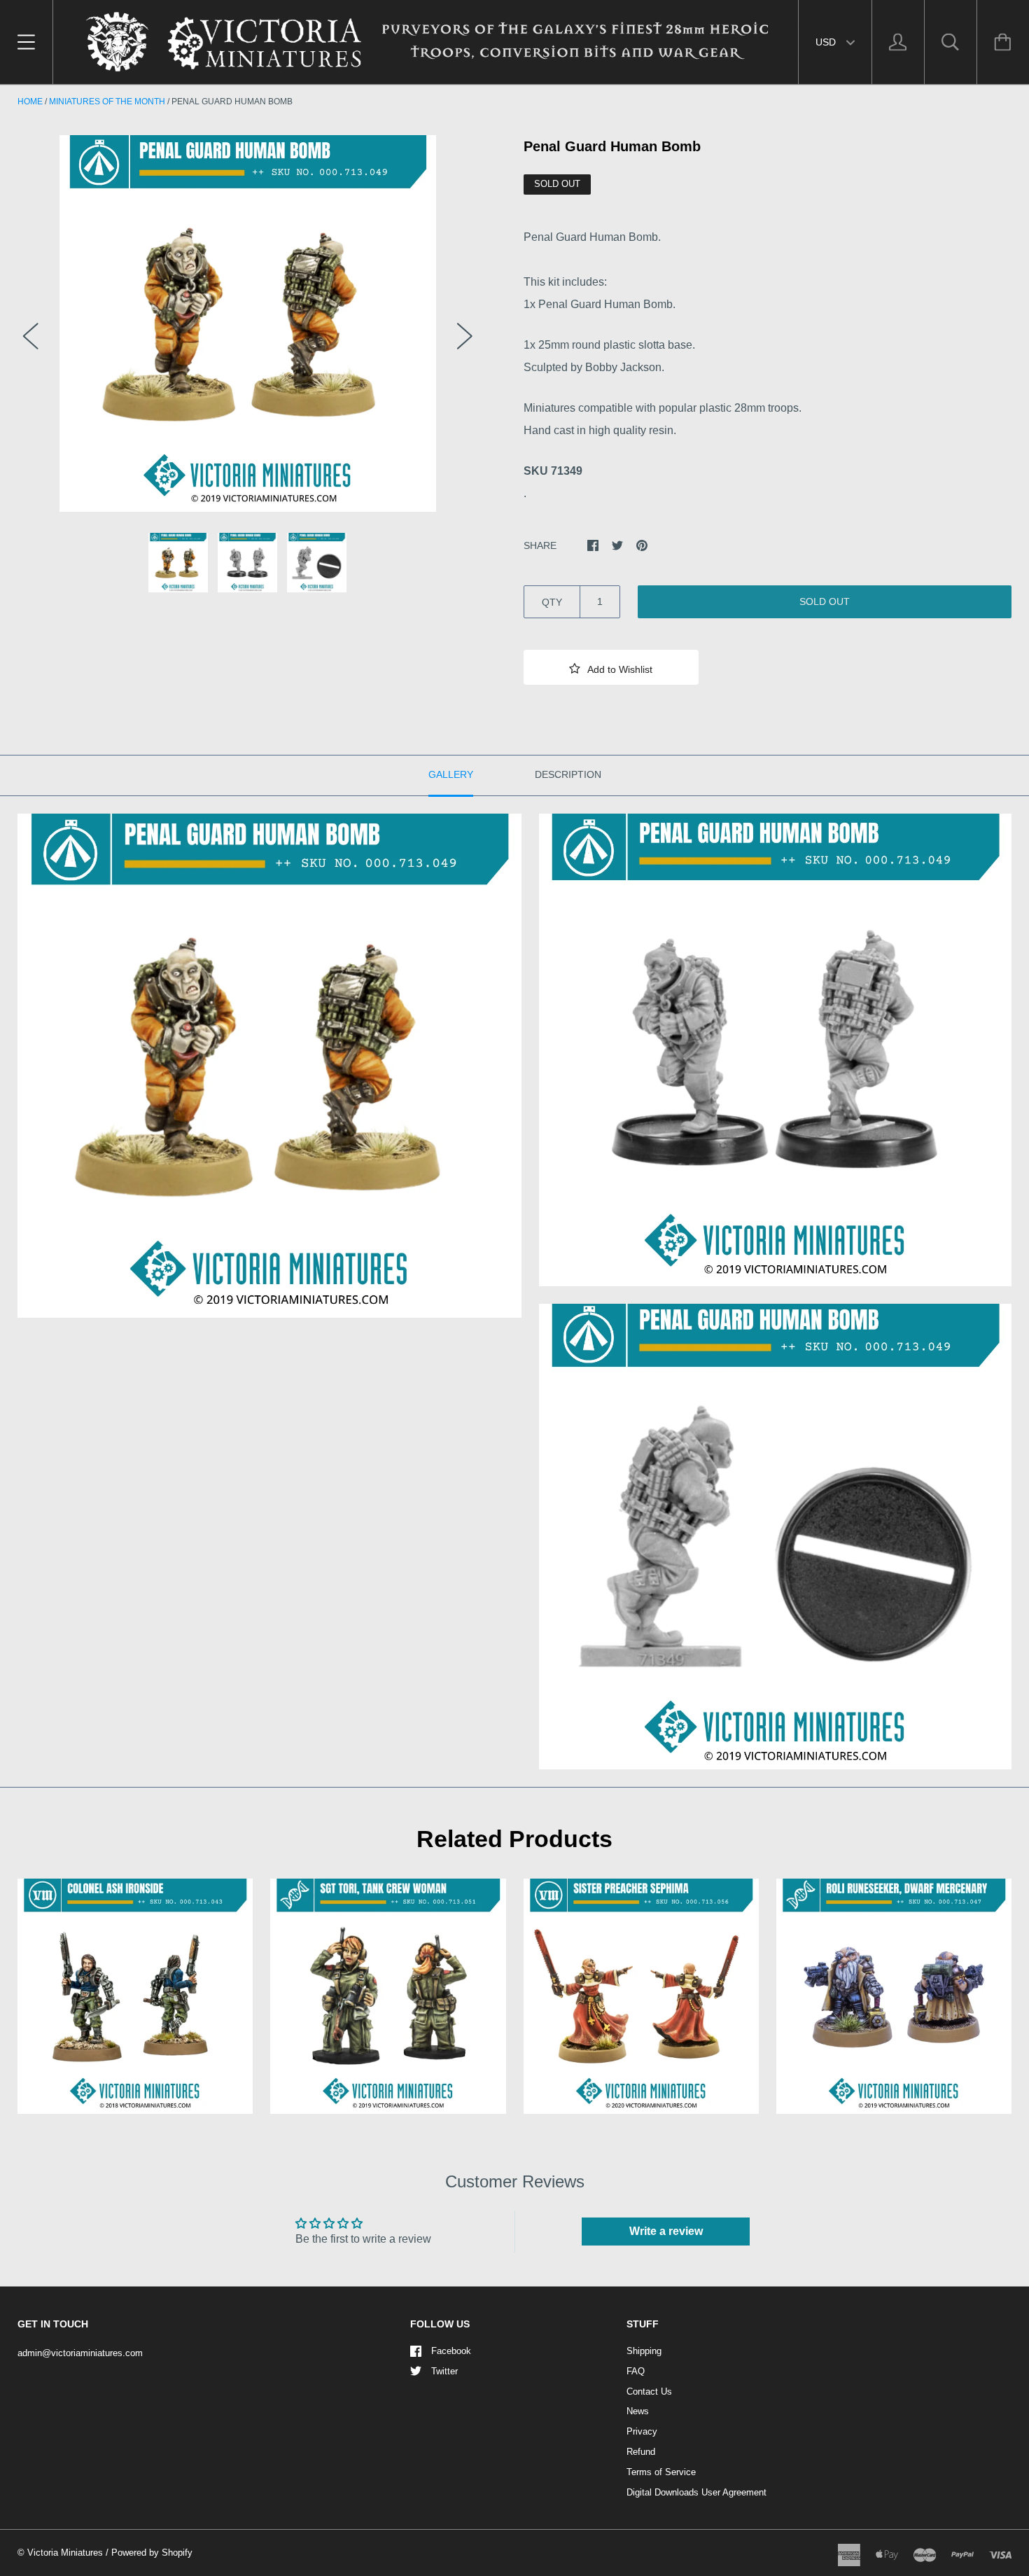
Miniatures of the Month (107, 102)
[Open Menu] (26, 42)
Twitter (444, 2371)
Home (30, 102)
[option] (248, 323)
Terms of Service (661, 2472)
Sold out (825, 601)
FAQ (636, 2371)
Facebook (451, 2351)
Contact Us (649, 2391)
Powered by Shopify (152, 2553)
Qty (552, 602)
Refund (641, 2452)
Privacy (642, 2431)
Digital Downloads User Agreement (696, 2492)
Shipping (644, 2351)
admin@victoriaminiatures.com (80, 2353)
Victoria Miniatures (65, 2553)
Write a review (666, 2231)
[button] (611, 667)
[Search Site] (951, 42)
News (638, 2411)
